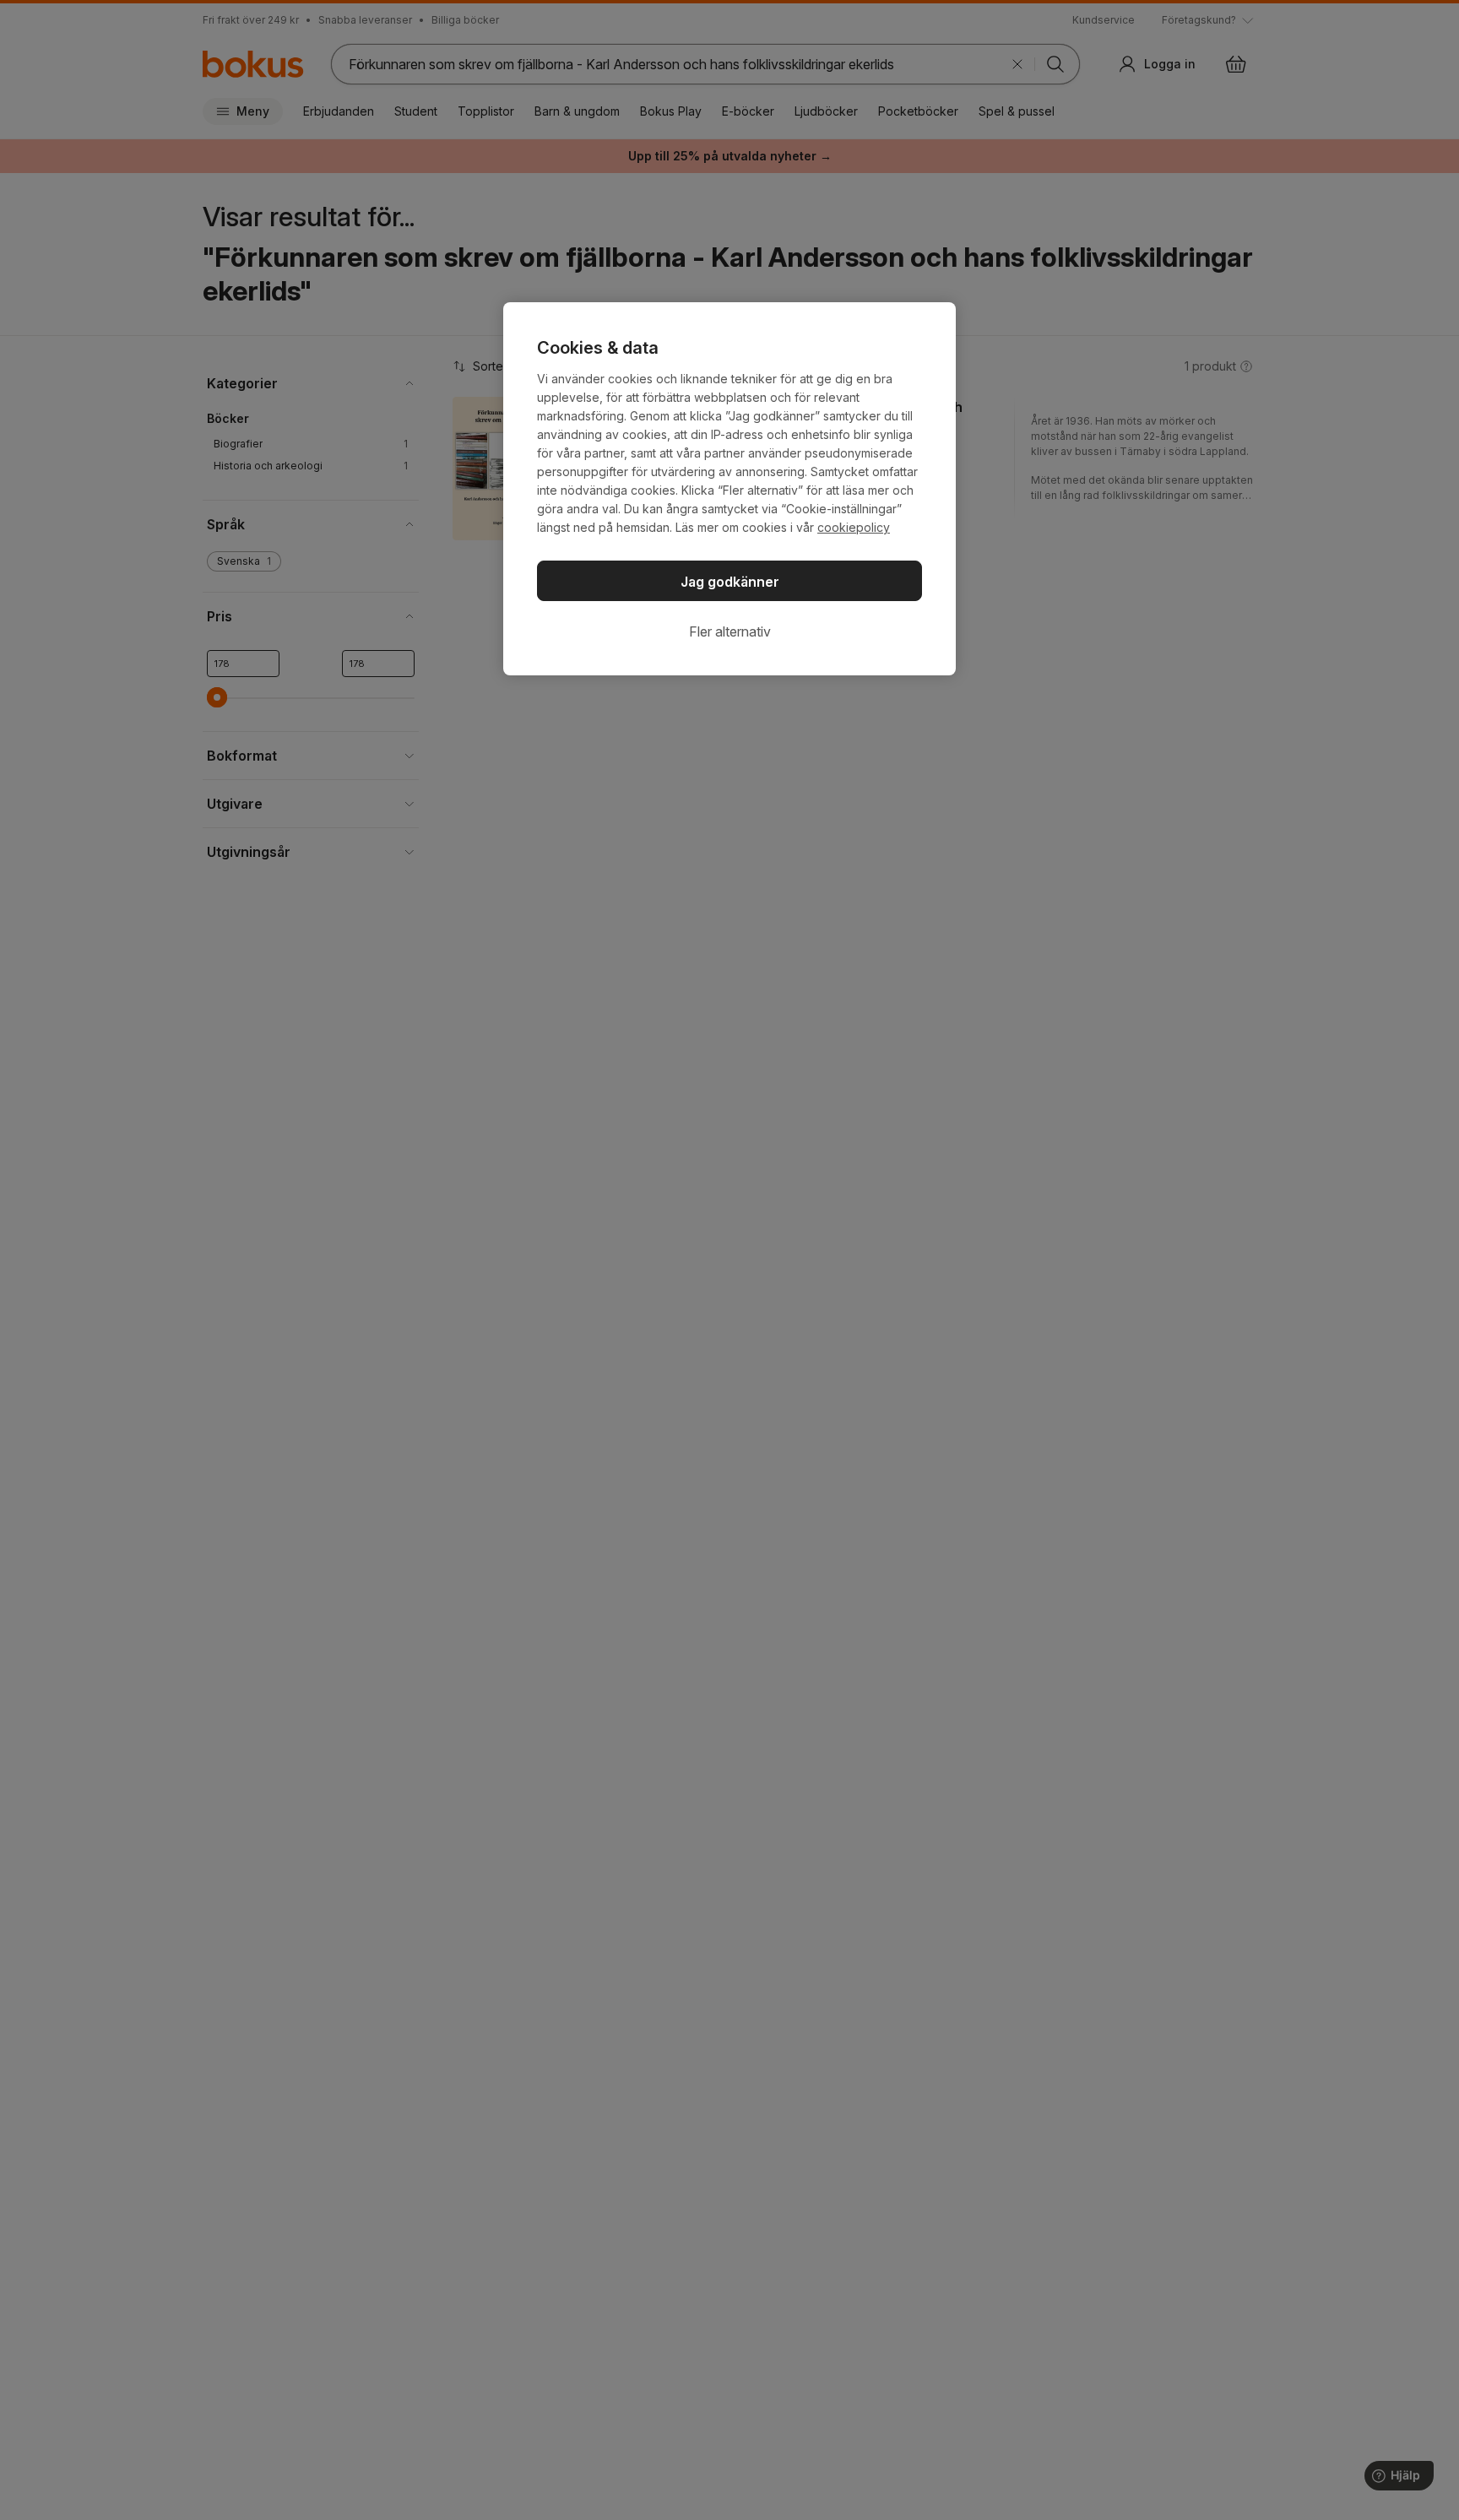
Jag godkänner (730, 582)
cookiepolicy (854, 527)
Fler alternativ (730, 631)
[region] (729, 489)
